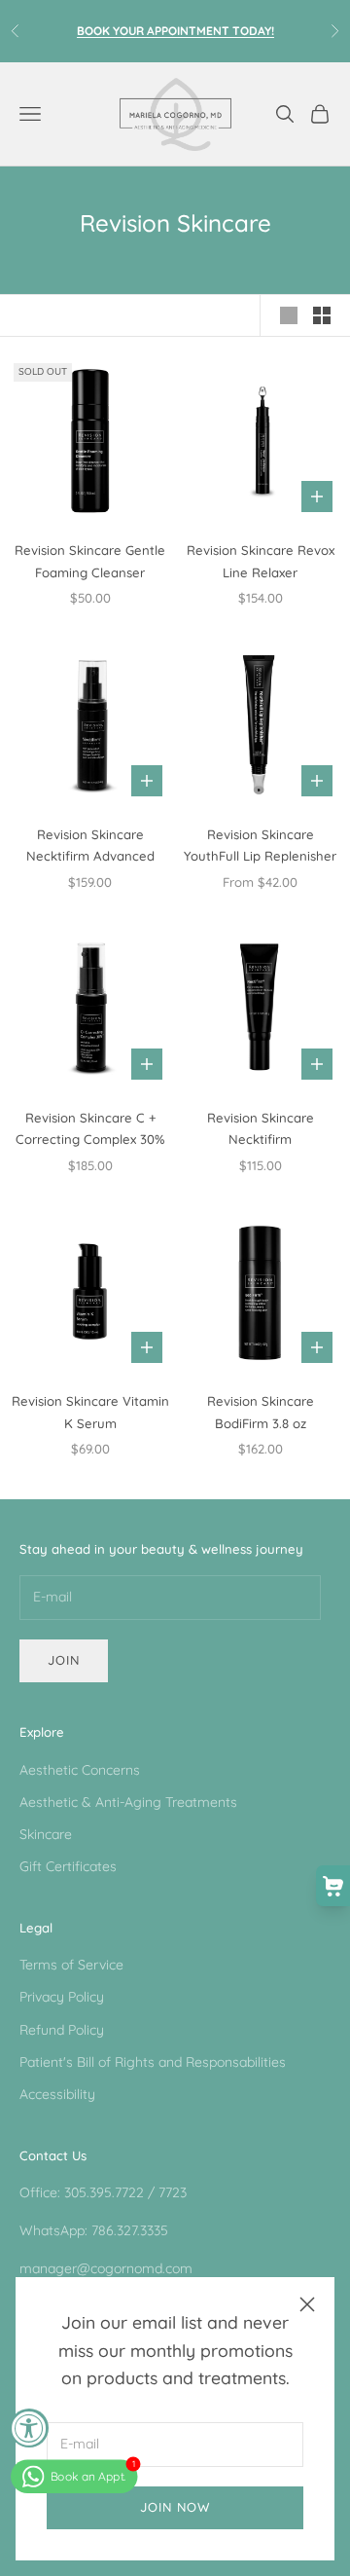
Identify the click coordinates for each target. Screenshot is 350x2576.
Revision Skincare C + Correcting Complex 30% (90, 1128)
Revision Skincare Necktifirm (261, 1128)
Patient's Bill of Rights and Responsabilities (153, 2062)
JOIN (64, 1660)
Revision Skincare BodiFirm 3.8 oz (261, 1412)
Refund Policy (62, 2030)
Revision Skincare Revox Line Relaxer (261, 561)
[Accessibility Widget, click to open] (29, 2428)
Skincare (46, 1834)
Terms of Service (71, 1965)
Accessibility (57, 2094)
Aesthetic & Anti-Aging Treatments (128, 1802)
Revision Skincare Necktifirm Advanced (90, 845)
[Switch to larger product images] (289, 315)
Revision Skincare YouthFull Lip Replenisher (260, 845)
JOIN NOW (175, 2507)
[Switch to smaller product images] (322, 315)
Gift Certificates (68, 1866)
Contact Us (53, 2155)
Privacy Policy (62, 1997)
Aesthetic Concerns (80, 1770)
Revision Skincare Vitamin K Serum (90, 1412)
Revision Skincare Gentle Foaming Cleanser (90, 561)
